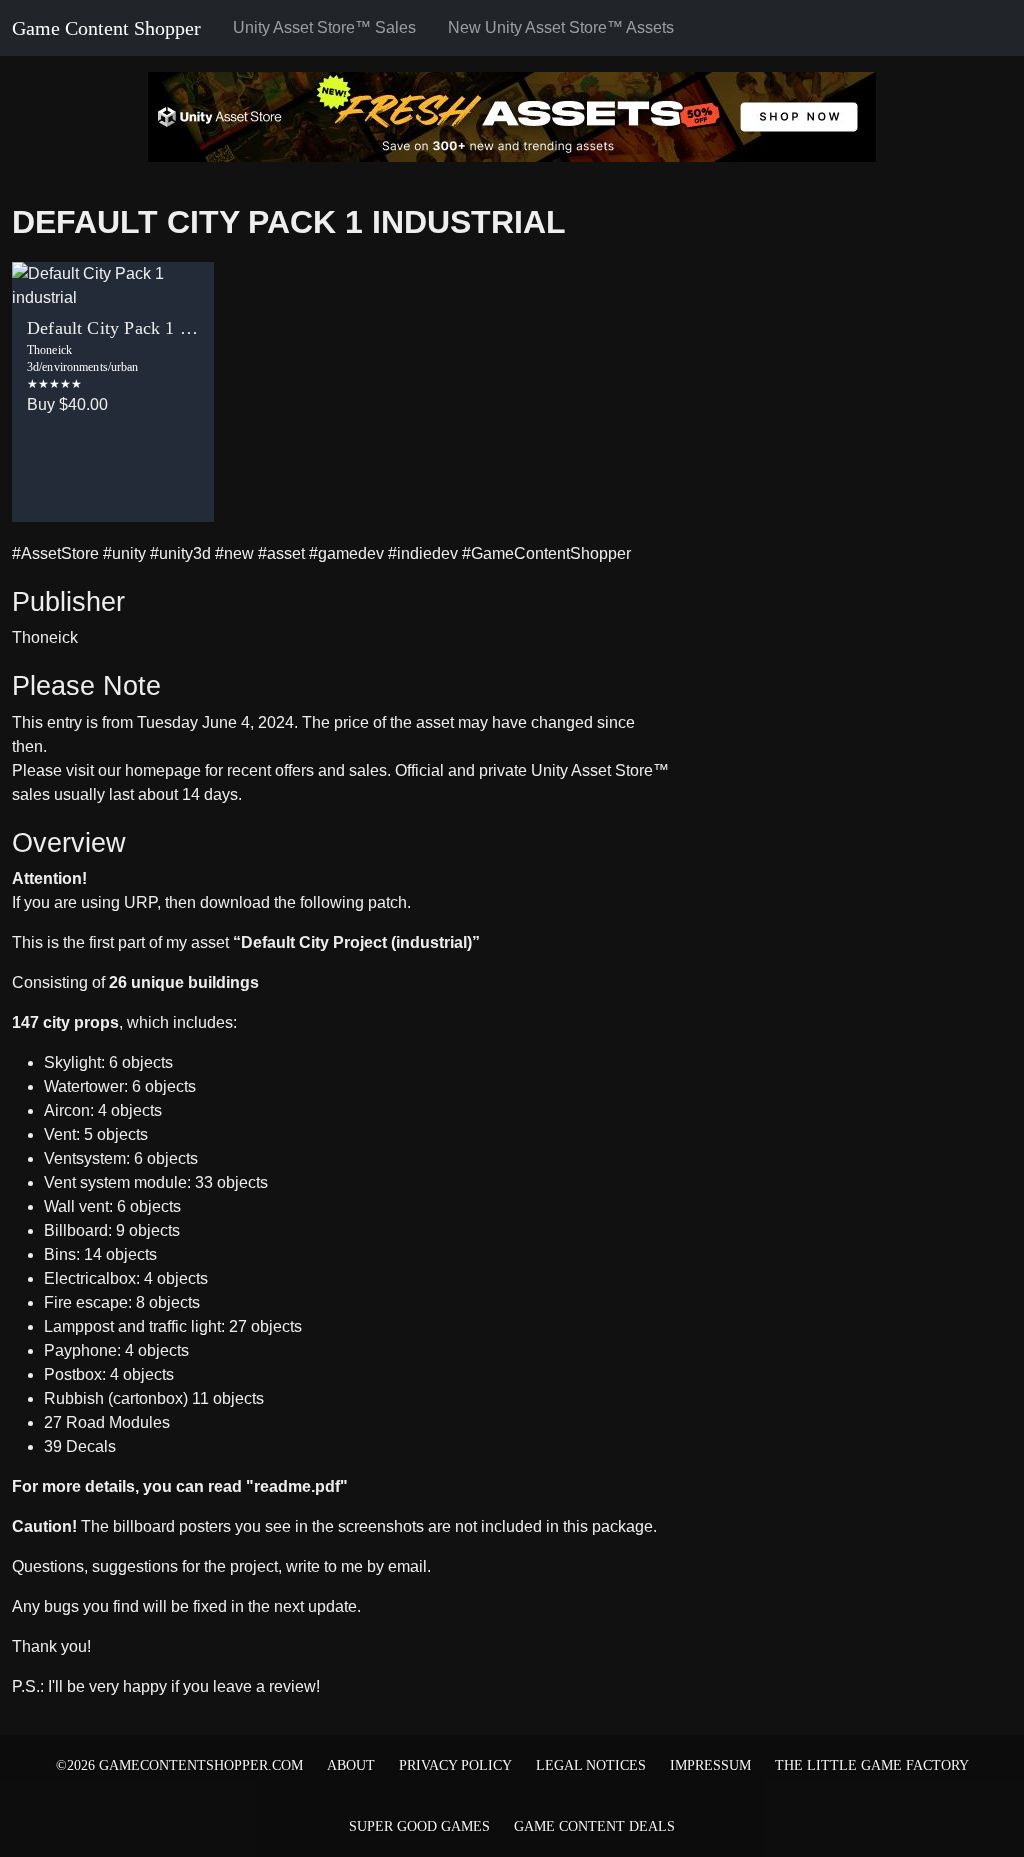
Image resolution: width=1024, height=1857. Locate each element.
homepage (163, 770)
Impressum (710, 1765)
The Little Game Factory (872, 1765)
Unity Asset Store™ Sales (324, 27)
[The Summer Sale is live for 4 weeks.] (512, 115)
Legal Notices (591, 1765)
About (351, 1765)
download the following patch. (305, 902)
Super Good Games (419, 1826)
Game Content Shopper (106, 28)
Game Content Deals (594, 1826)
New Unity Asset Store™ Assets (561, 27)
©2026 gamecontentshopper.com (179, 1765)
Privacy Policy (455, 1765)
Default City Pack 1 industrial (289, 222)
